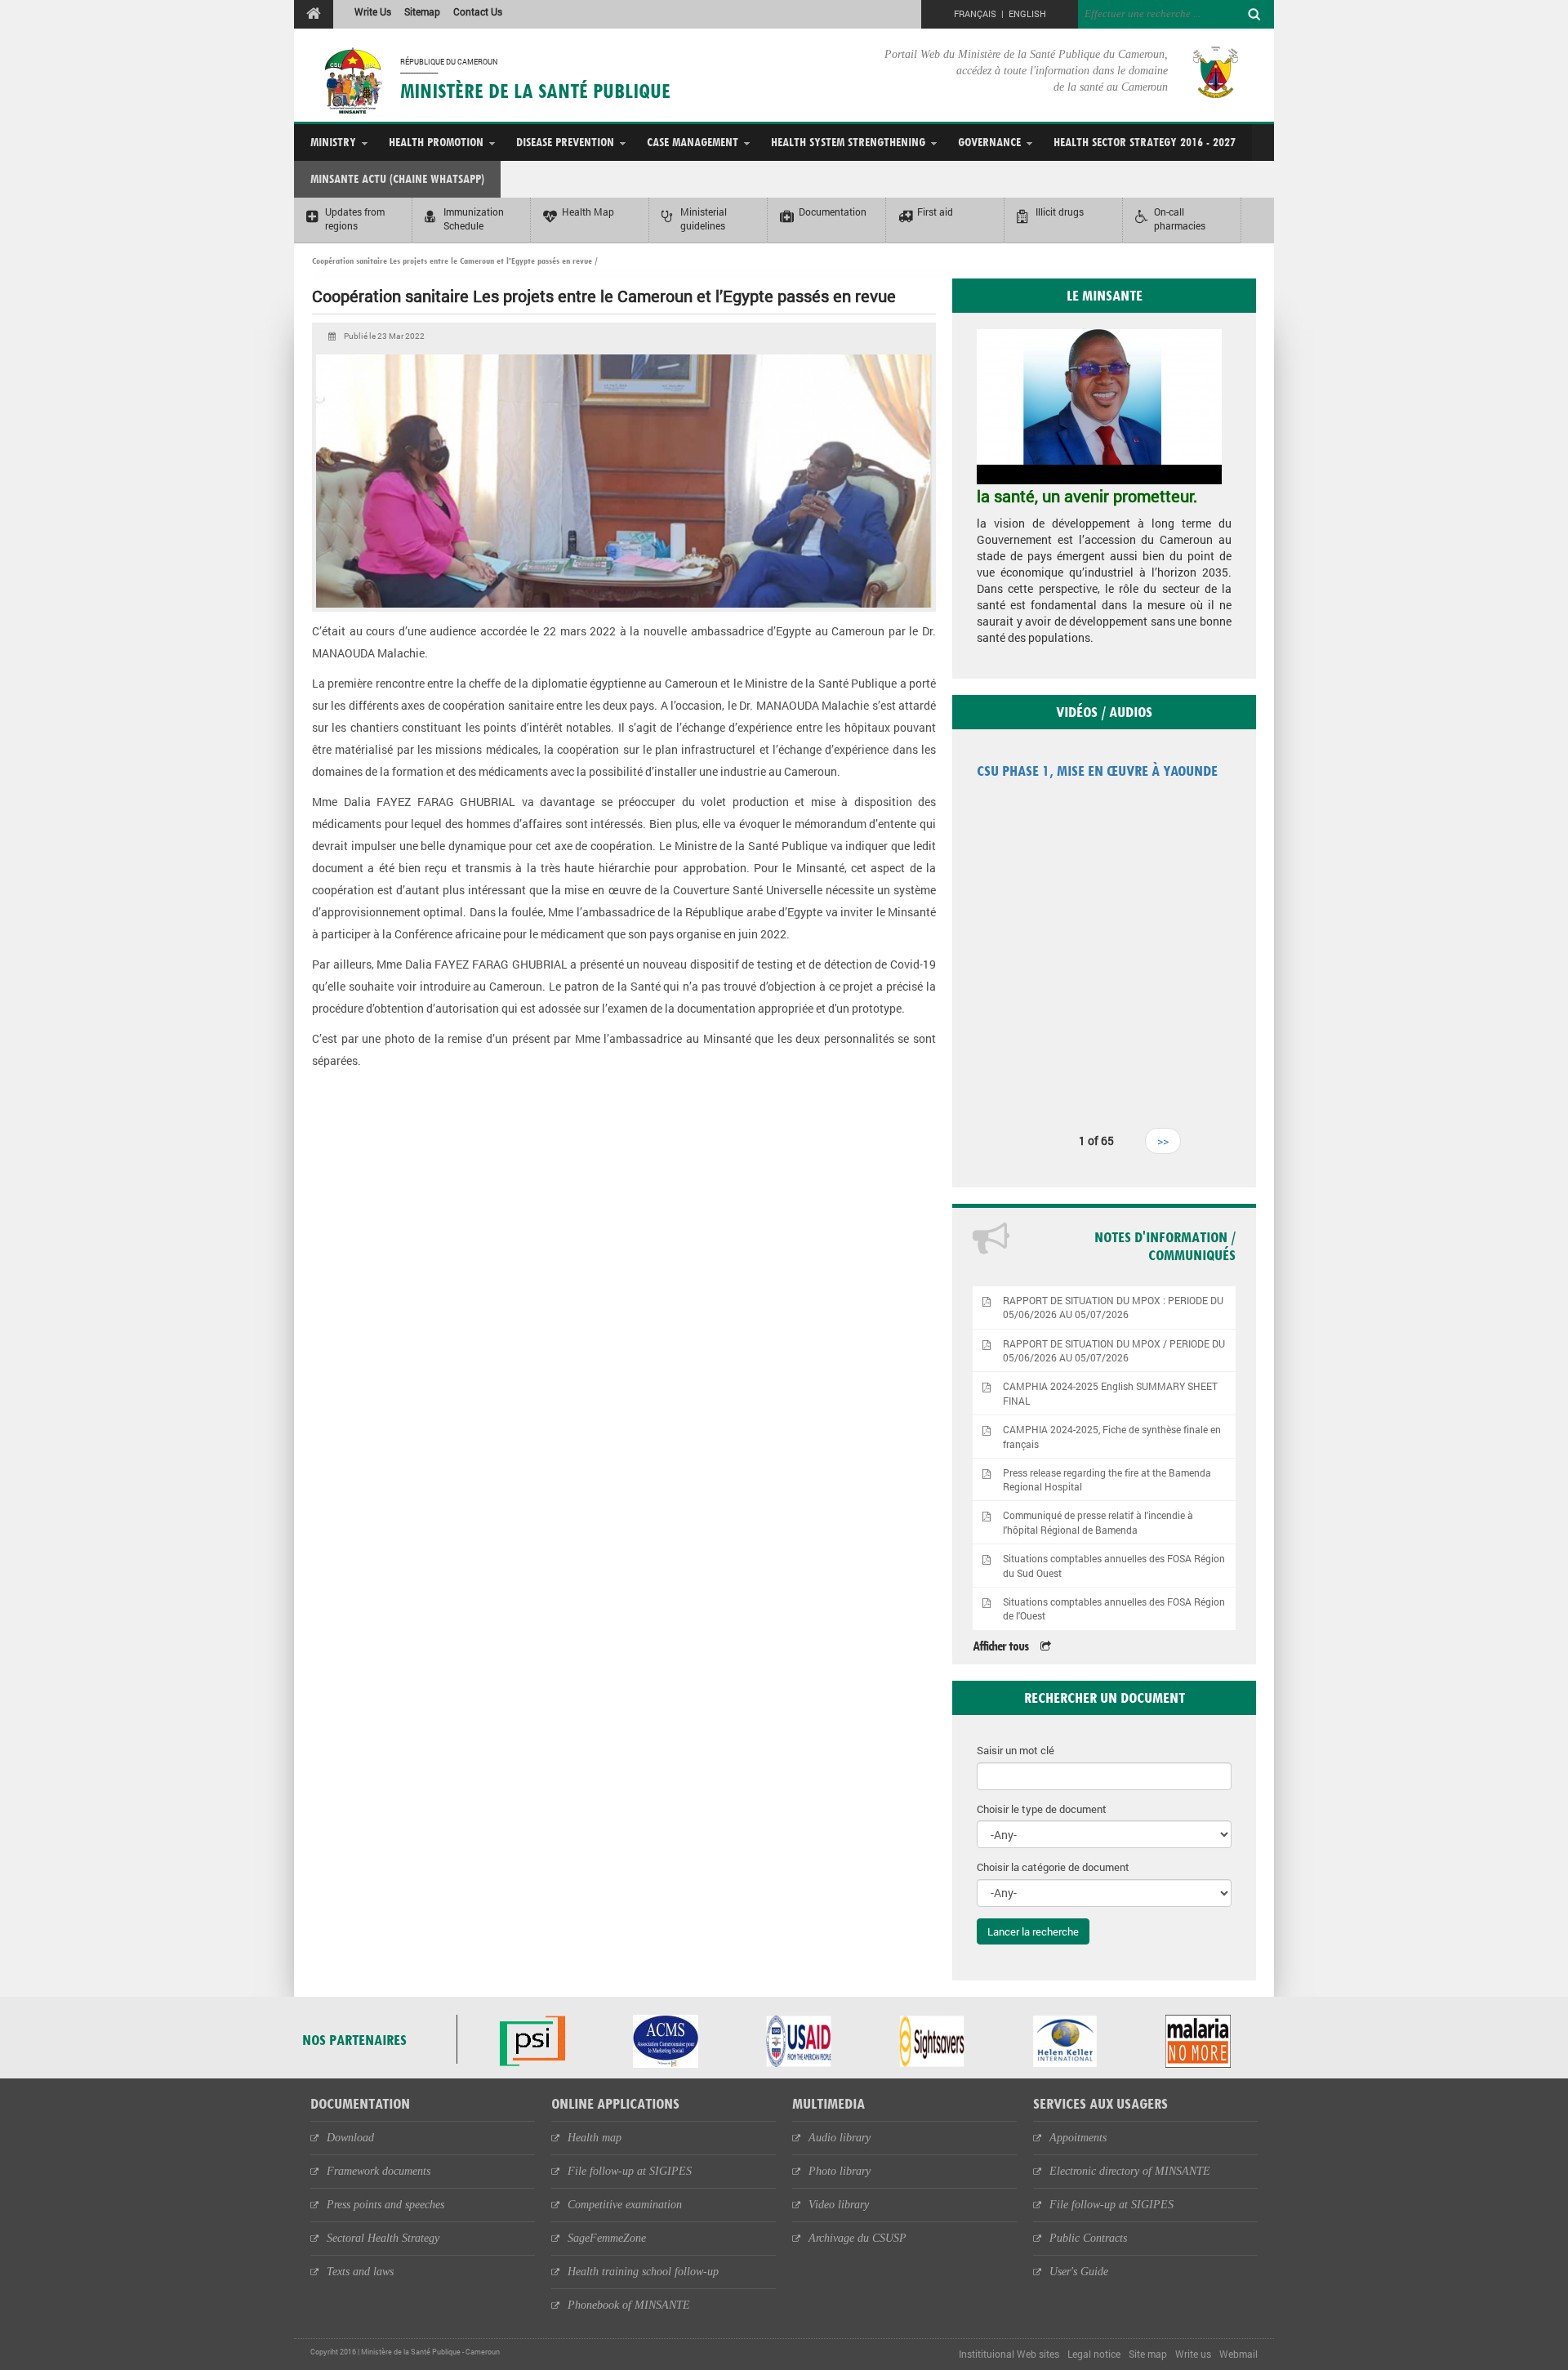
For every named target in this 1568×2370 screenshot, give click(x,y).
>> (1163, 1140)
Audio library (840, 2138)
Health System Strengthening (848, 142)
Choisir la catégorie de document (1053, 1867)
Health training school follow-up (643, 2272)
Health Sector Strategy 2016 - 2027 (1145, 142)
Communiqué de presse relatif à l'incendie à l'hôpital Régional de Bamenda (1098, 1522)
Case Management (693, 142)
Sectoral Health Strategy (383, 2238)
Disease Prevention (565, 142)
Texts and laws (360, 2272)
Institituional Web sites (1009, 2354)
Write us (1193, 2354)
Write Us (373, 11)
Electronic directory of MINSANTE (1130, 2171)
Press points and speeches (385, 2205)
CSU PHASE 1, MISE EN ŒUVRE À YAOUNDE (1097, 771)
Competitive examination (625, 2205)
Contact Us (478, 11)
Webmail (1238, 2354)
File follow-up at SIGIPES (630, 2171)
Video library (839, 2205)
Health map (595, 2138)
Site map (1148, 2354)
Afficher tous (1000, 1646)
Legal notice (1094, 2354)
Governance (989, 142)
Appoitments (1078, 2138)
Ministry (333, 142)
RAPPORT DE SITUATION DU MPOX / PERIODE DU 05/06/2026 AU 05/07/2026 (1114, 1351)
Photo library (840, 2171)
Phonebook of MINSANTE (629, 2305)
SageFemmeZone (607, 2238)
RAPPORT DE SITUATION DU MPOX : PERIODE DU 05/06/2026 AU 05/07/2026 (1113, 1308)
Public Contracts (1088, 2238)
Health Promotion (436, 142)
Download (350, 2138)
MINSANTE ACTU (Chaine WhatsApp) (397, 178)
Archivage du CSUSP (857, 2238)
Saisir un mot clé (1016, 1750)
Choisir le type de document (1042, 1809)
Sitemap (422, 11)
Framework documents (379, 2171)
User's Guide (1079, 2272)
